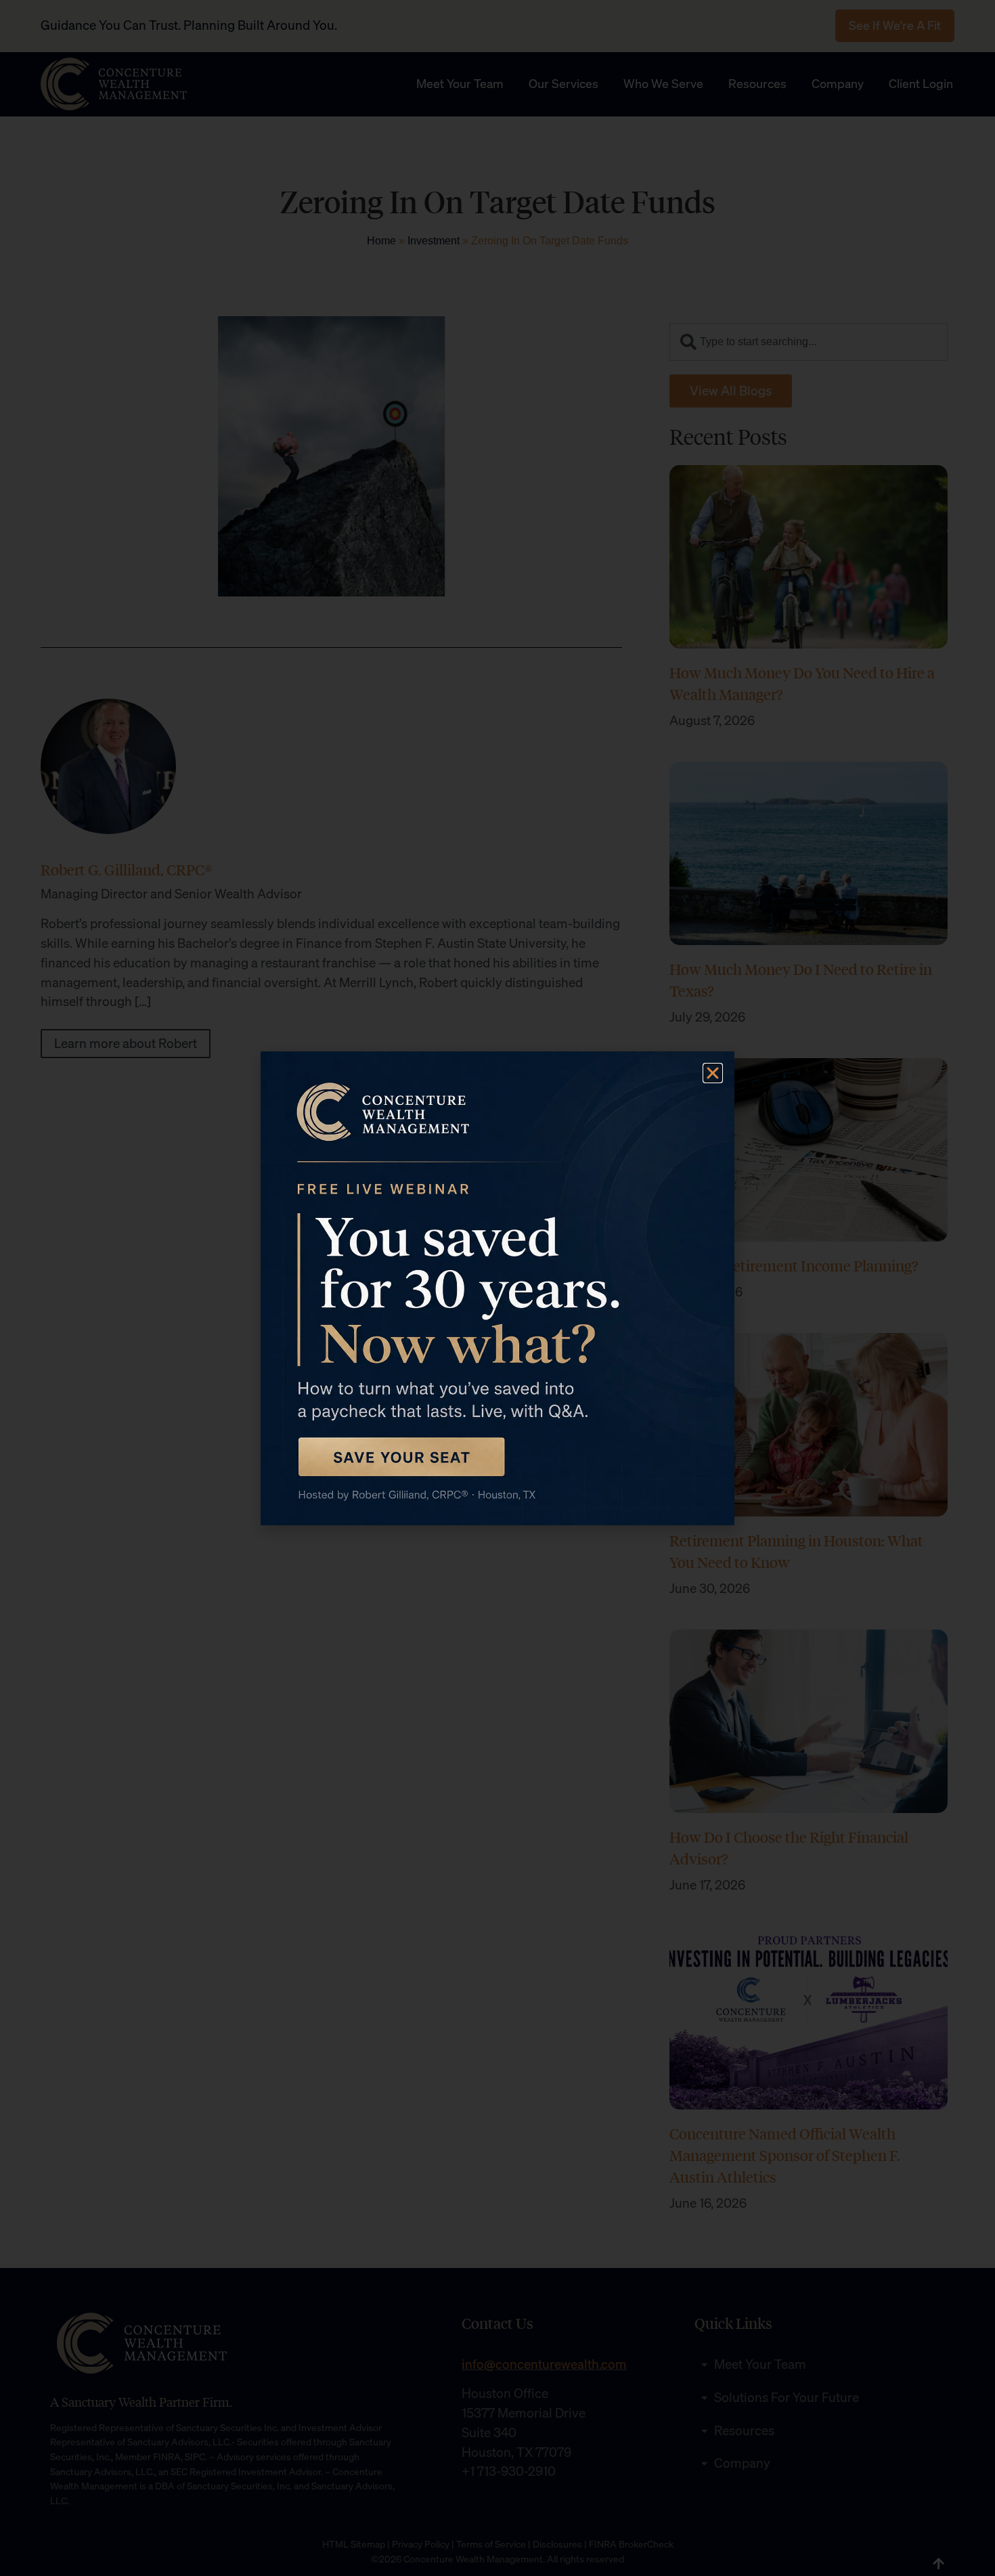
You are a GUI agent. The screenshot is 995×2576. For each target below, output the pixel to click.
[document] (497, 1288)
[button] (713, 1073)
